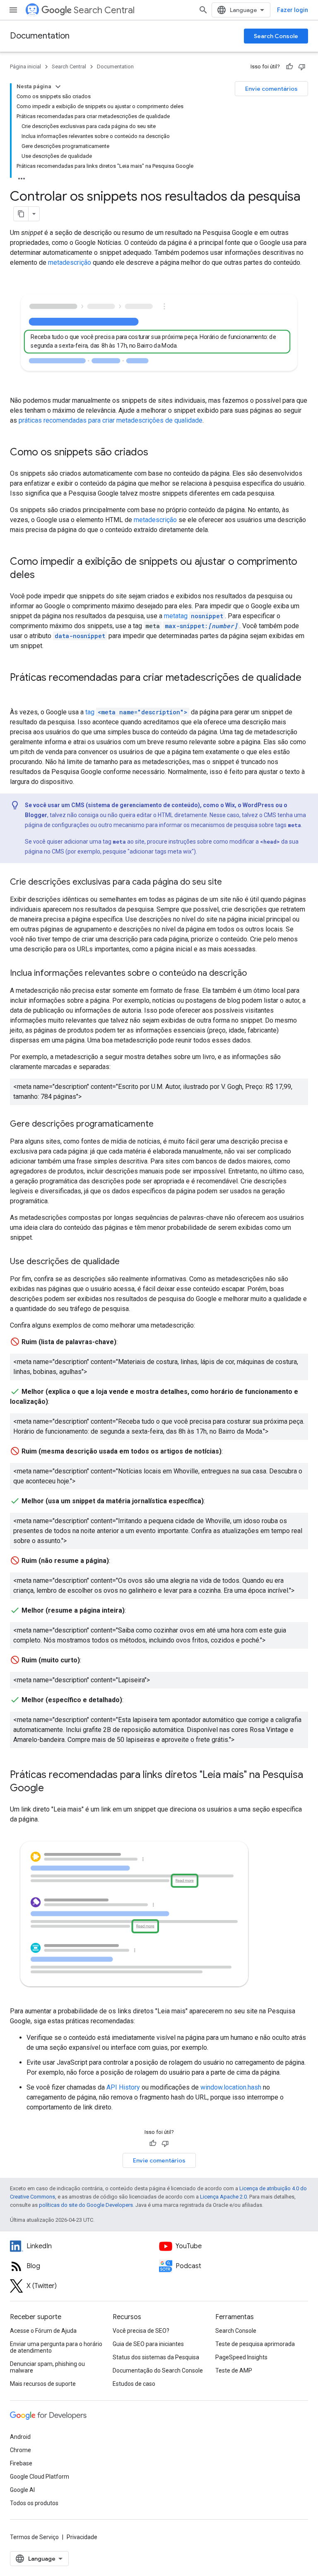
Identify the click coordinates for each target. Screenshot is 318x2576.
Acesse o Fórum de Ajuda (43, 2331)
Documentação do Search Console (158, 2370)
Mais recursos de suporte (43, 2384)
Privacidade (82, 2537)
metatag (194, 616)
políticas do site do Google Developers (86, 2205)
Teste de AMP (234, 2370)
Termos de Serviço (34, 2537)
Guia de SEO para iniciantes (148, 2344)
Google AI (22, 2490)
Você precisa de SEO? (141, 2331)
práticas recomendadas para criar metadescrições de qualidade (111, 420)
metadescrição (70, 262)
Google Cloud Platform (40, 2477)
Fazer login (293, 10)
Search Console (276, 36)
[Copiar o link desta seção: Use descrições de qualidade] (128, 1262)
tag (136, 712)
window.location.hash (231, 2087)
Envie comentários (271, 89)
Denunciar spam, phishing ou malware (47, 2367)
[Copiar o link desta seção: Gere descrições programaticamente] (162, 1125)
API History (123, 2087)
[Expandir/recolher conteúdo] (58, 87)
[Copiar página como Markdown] (21, 214)
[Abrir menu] (13, 10)
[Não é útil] (302, 67)
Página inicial (25, 67)
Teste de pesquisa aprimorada (255, 2344)
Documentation (40, 36)
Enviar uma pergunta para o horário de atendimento (56, 2347)
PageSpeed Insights (241, 2357)
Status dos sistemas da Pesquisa (156, 2357)
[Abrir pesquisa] (203, 10)
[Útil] (289, 67)
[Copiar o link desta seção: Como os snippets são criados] (157, 453)
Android (20, 2437)
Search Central (104, 10)
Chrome (20, 2450)
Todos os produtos (34, 2503)
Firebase (21, 2463)
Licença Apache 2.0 (223, 2197)
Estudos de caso (134, 2384)
